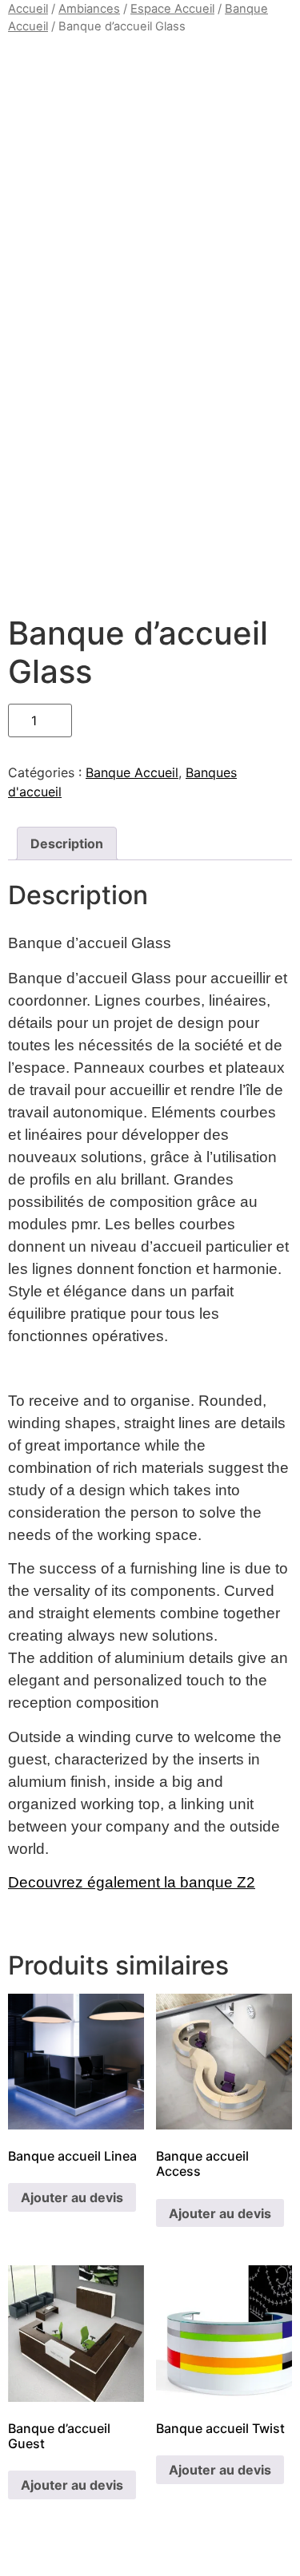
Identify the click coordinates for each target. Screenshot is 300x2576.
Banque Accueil (132, 772)
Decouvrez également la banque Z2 (132, 1882)
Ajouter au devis (72, 2197)
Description (67, 843)
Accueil (28, 9)
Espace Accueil (172, 9)
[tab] (67, 843)
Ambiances (89, 9)
